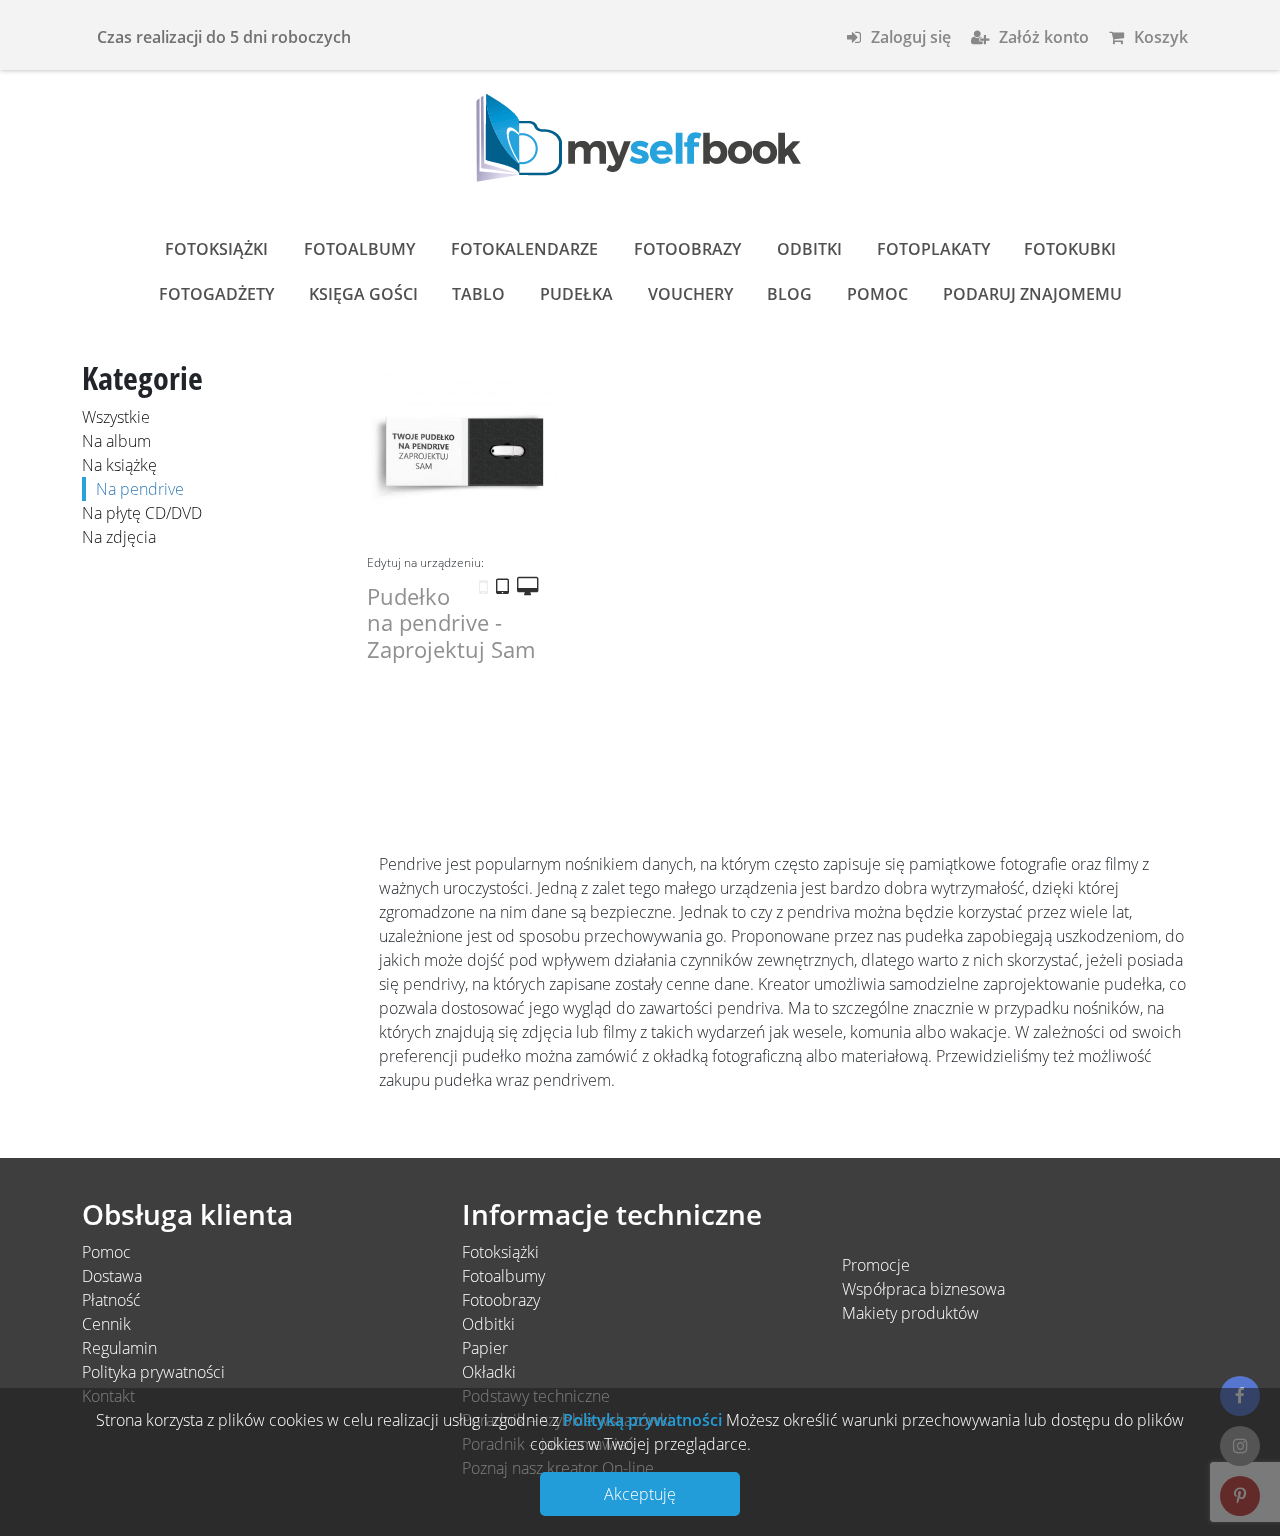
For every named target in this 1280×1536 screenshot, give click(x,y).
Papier (485, 1348)
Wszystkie (116, 417)
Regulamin (119, 1348)
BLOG (789, 294)
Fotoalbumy (503, 1276)
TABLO (478, 294)
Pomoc (106, 1252)
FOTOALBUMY (359, 249)
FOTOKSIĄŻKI (216, 249)
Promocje (876, 1265)
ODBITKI (809, 249)
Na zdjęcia (119, 537)
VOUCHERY (690, 294)
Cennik (106, 1324)
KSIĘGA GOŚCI (363, 294)
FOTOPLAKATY (933, 249)
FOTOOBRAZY (687, 249)
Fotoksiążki (500, 1252)
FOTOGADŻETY (216, 294)
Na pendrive (140, 489)
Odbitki (488, 1324)
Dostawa (112, 1276)
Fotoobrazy (501, 1300)
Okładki (489, 1372)
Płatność (111, 1300)
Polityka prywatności (153, 1372)
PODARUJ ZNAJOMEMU (1032, 294)
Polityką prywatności (640, 1420)
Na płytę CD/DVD (142, 513)
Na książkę (119, 465)
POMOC (877, 294)
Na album (116, 441)
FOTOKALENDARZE (524, 249)
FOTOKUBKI (1070, 249)
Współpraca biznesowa (923, 1289)
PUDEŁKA (576, 294)
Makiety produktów (910, 1313)
